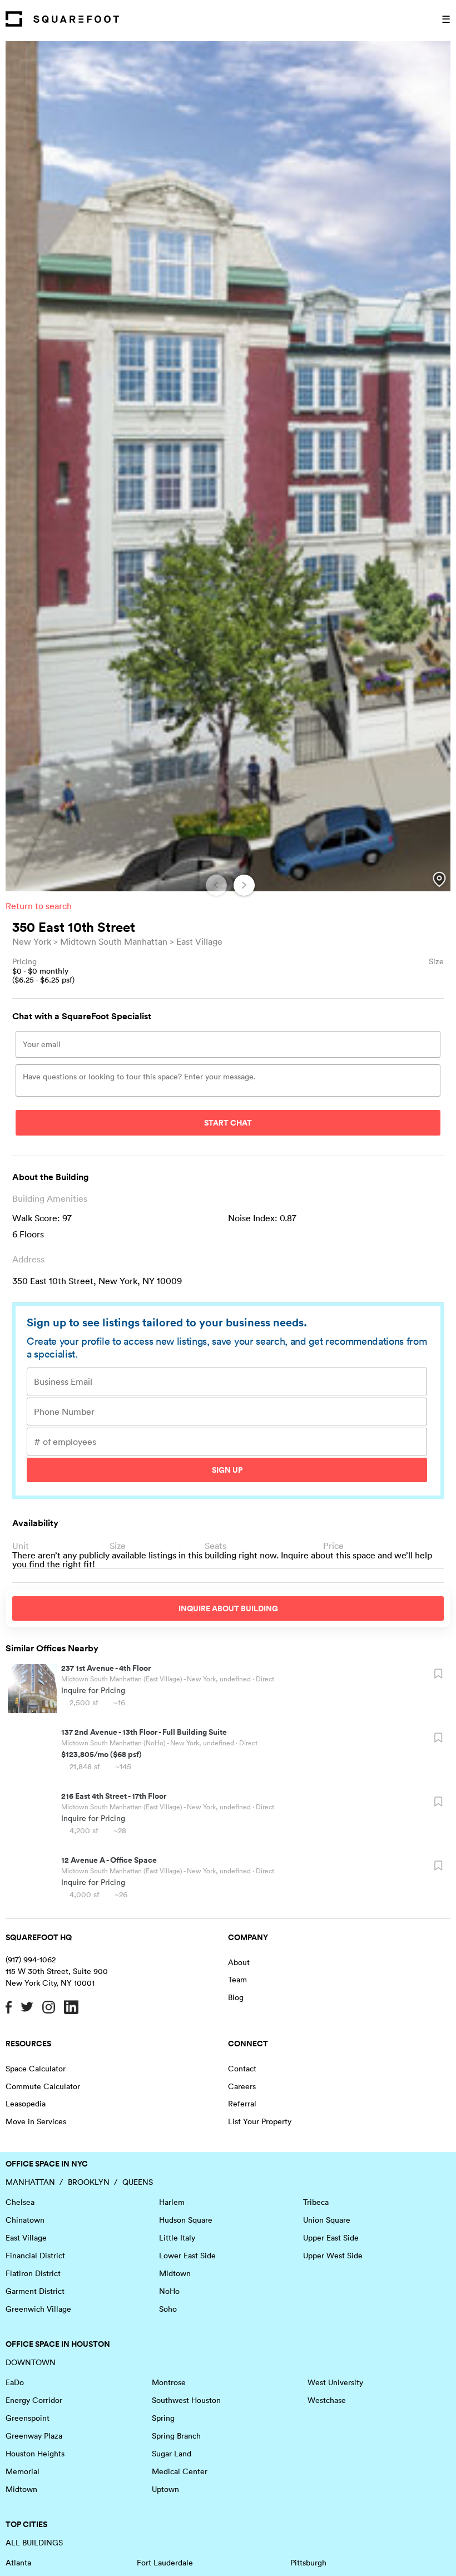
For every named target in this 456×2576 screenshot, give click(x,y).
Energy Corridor (34, 2400)
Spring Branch (176, 2436)
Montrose (169, 2382)
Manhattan (30, 2182)
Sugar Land (172, 2454)
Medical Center (180, 2471)
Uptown (165, 2489)
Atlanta (18, 2563)
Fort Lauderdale (165, 2563)
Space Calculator (36, 2069)
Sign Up (227, 1470)
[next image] (244, 885)
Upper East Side (331, 2238)
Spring (163, 2418)
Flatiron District (33, 2273)
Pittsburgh (308, 2563)
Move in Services (36, 2121)
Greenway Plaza (34, 2436)
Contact (242, 2069)
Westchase (327, 2400)
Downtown (31, 2362)
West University (335, 2382)
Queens (138, 2182)
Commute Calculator (43, 2086)
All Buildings (34, 2543)
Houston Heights (35, 2454)
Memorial (23, 2471)
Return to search (39, 906)
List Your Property (260, 2121)
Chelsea (20, 2202)
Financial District (35, 2256)
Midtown (175, 2273)
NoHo (169, 2291)
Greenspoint (28, 2418)
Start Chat (228, 1123)
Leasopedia (26, 2104)
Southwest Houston (186, 2400)
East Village (199, 941)
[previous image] (216, 885)
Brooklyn (89, 2182)
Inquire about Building (228, 1608)
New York (32, 941)
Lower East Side (187, 2256)
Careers (242, 2086)
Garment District (35, 2291)
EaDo (15, 2382)
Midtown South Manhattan (114, 941)
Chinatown (25, 2220)
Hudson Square (186, 2220)
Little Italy (177, 2238)
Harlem (172, 2202)
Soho (168, 2309)
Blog (236, 1997)
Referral (242, 2104)
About (239, 1962)
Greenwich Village (38, 2309)
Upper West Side (333, 2256)
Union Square (327, 2220)
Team (237, 1980)
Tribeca (316, 2202)
